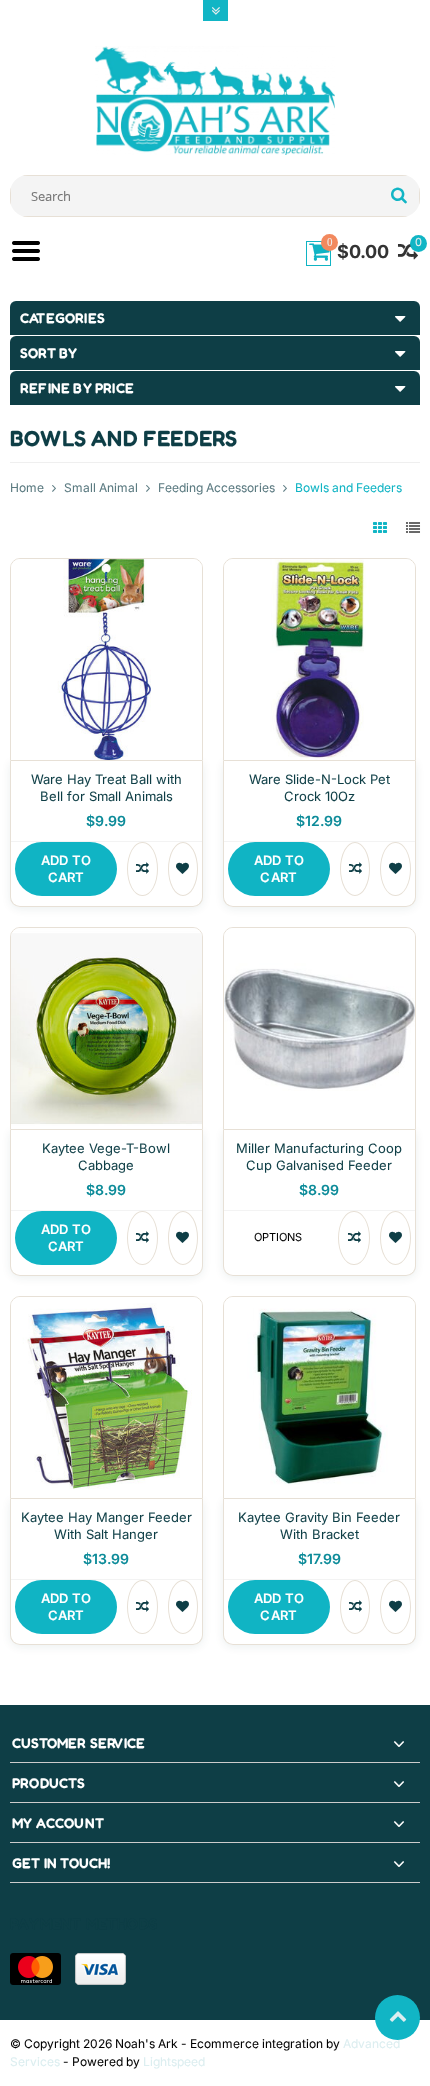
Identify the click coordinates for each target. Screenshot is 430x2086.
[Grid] (382, 527)
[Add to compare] (142, 869)
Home (27, 487)
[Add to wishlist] (183, 869)
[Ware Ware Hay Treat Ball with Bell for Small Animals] (106, 569)
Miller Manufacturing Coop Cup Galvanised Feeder (319, 1156)
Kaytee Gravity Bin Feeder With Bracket (319, 1525)
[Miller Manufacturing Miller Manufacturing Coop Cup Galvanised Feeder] (319, 938)
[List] (413, 527)
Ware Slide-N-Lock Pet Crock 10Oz (319, 787)
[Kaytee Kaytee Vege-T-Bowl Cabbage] (106, 938)
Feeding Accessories (216, 487)
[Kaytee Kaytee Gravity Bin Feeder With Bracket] (319, 1307)
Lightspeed (174, 2061)
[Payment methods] (35, 1969)
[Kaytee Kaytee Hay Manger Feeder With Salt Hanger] (106, 1307)
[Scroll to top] (397, 2017)
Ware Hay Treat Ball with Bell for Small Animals (106, 787)
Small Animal (101, 487)
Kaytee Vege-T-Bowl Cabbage (106, 1156)
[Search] (398, 196)
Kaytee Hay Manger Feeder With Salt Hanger (106, 1525)
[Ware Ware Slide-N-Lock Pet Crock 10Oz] (319, 569)
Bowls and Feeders (348, 487)
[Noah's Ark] (215, 99)
